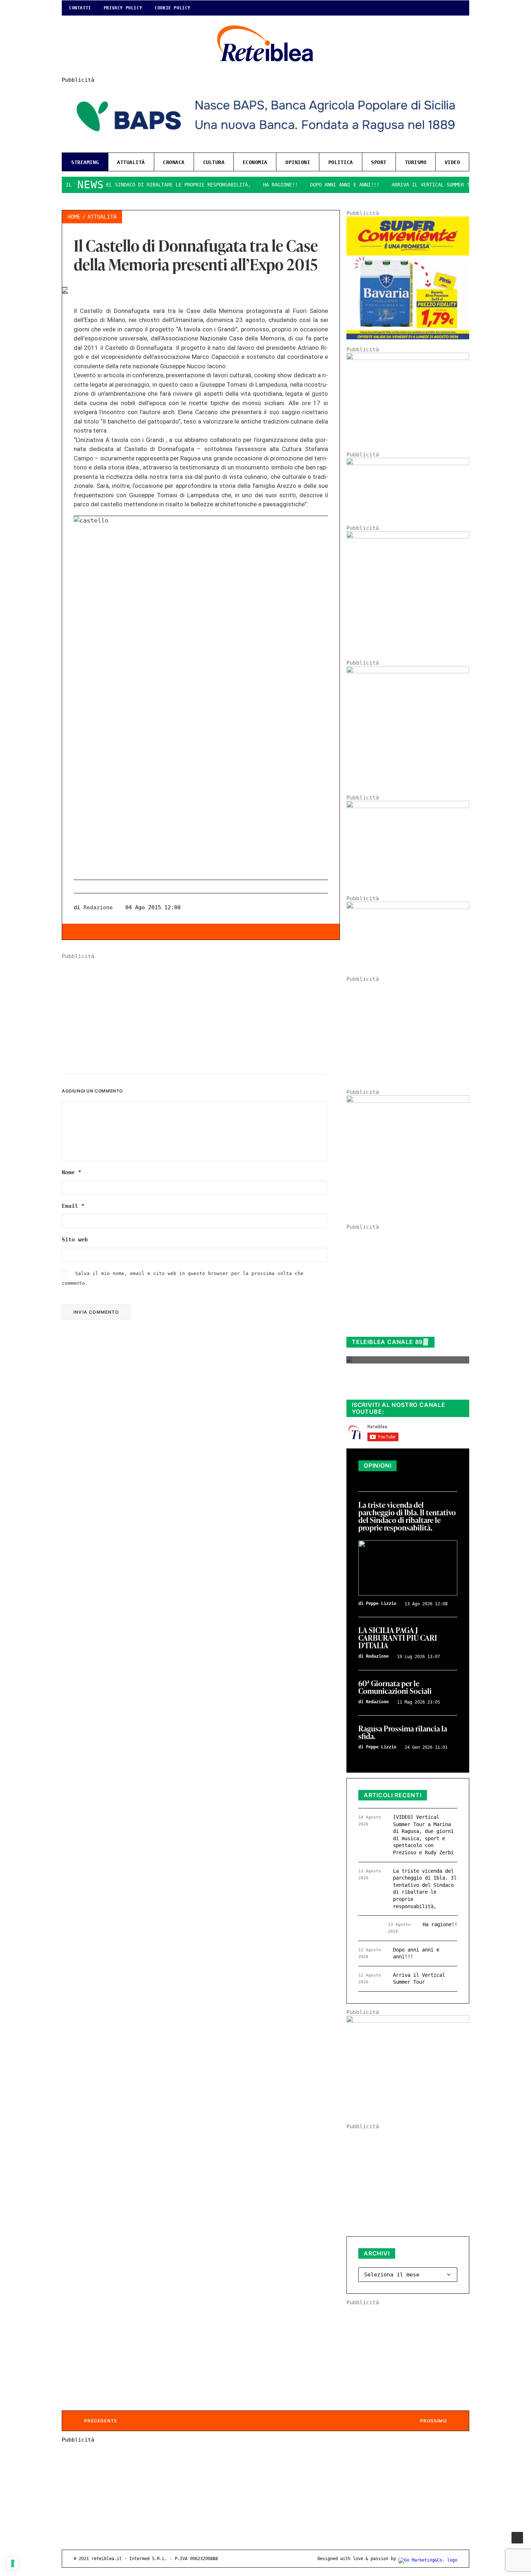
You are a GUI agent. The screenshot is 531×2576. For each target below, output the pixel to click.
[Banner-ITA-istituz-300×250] (408, 2021)
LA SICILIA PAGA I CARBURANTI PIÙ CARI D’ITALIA (398, 1638)
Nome (72, 1172)
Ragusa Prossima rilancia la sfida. (403, 1733)
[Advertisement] (201, 1010)
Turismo (416, 162)
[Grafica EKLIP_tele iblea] (408, 537)
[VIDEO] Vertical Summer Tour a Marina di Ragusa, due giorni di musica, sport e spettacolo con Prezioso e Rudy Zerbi (423, 1835)
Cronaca (174, 162)
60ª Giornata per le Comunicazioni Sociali (395, 1688)
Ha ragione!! (245, 185)
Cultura (214, 162)
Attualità (131, 162)
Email (73, 1206)
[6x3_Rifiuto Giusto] (408, 463)
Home (74, 217)
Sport (379, 162)
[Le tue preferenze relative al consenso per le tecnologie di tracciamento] (13, 2563)
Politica (341, 162)
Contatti (80, 8)
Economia (255, 162)
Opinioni (298, 162)
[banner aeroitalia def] (408, 671)
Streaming (85, 162)
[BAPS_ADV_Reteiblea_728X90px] (265, 144)
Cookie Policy (172, 8)
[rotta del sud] (408, 806)
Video (452, 162)
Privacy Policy (123, 8)
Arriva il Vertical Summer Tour (400, 185)
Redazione (98, 907)
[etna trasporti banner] (408, 358)
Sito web (75, 1240)
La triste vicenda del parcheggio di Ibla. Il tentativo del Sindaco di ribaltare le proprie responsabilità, (407, 1517)
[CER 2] (408, 907)
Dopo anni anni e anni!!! (309, 185)
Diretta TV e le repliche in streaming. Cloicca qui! (401, 1386)
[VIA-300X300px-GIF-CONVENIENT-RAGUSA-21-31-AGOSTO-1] (408, 338)
